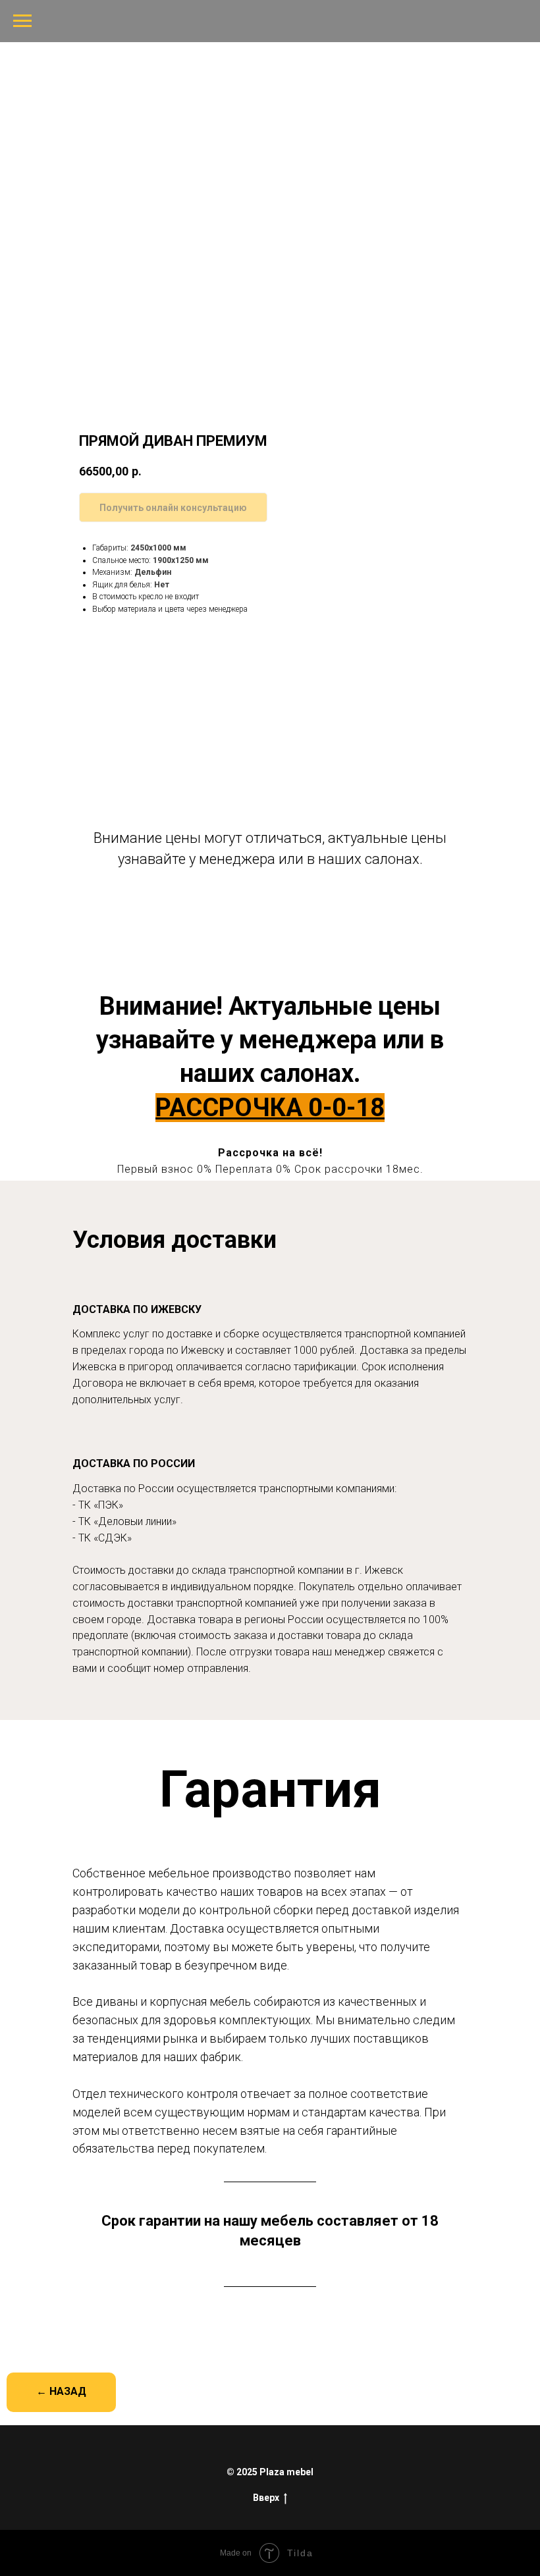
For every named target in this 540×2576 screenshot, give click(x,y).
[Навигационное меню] (22, 21)
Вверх (266, 2498)
